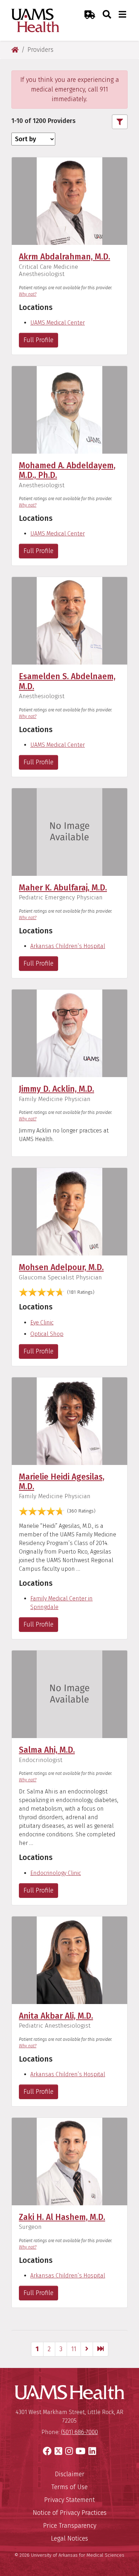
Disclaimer (70, 2474)
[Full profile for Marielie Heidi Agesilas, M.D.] (69, 1420)
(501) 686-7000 (79, 2432)
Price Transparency (70, 2526)
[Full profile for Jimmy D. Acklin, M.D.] (69, 1033)
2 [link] (49, 2349)
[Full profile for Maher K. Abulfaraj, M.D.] (69, 832)
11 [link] (74, 2349)
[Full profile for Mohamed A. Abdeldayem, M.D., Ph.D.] (69, 409)
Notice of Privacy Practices (70, 2513)
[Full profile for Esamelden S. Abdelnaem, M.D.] (69, 620)
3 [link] (61, 2349)
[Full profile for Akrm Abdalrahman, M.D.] (69, 201)
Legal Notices (69, 2538)
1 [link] (37, 2349)
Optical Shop (47, 1334)
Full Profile (38, 340)
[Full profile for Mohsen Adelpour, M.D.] (69, 1211)
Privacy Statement (69, 2500)
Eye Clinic (42, 1322)
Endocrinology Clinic (56, 1873)
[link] (87, 2349)
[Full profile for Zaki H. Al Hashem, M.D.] (69, 2161)
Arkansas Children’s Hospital (68, 946)
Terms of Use (69, 2487)
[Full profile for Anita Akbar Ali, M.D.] (69, 1960)
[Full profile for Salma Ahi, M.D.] (69, 1694)
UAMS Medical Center (58, 323)
